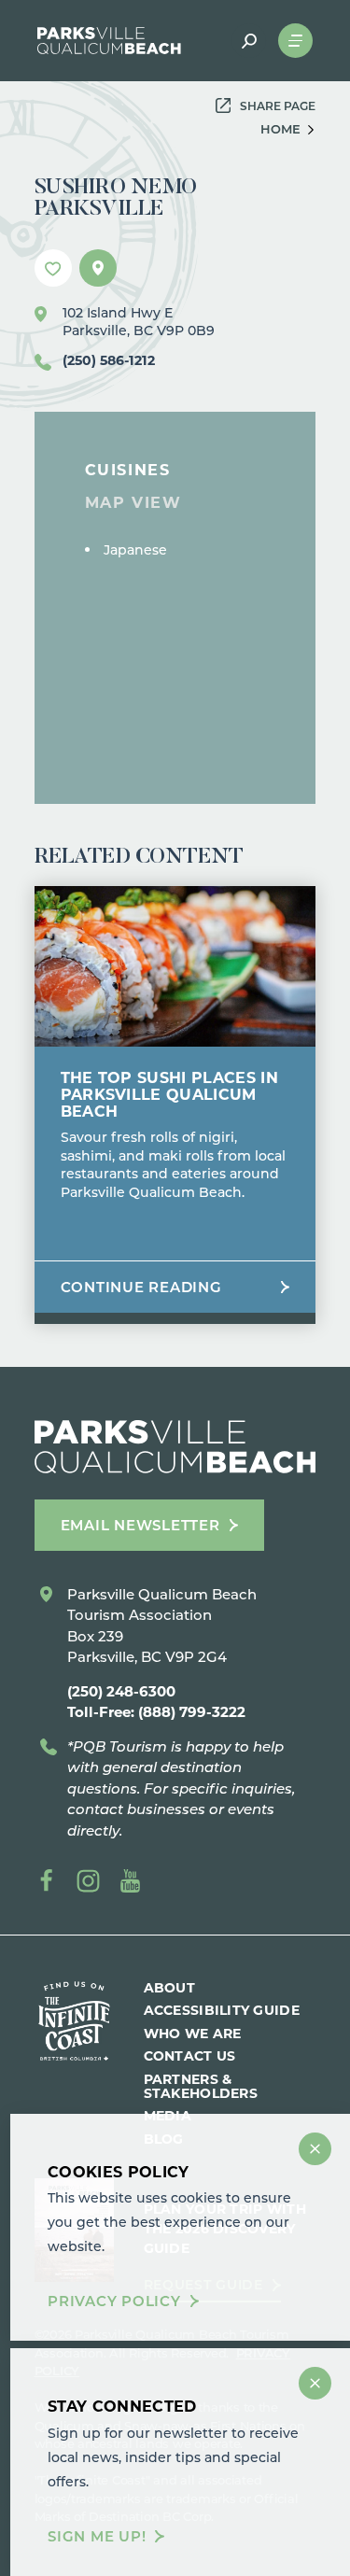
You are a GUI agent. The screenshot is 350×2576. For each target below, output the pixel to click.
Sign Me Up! (97, 2536)
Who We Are (193, 2033)
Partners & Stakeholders (201, 2086)
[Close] (315, 2149)
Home (280, 128)
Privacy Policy (114, 2301)
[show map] (98, 268)
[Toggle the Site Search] (249, 41)
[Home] (109, 41)
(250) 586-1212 (109, 360)
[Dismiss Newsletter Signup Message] (315, 2383)
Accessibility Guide (222, 2010)
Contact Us (190, 2055)
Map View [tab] (133, 502)
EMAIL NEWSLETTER (140, 1525)
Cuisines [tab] (128, 470)
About (169, 1987)
